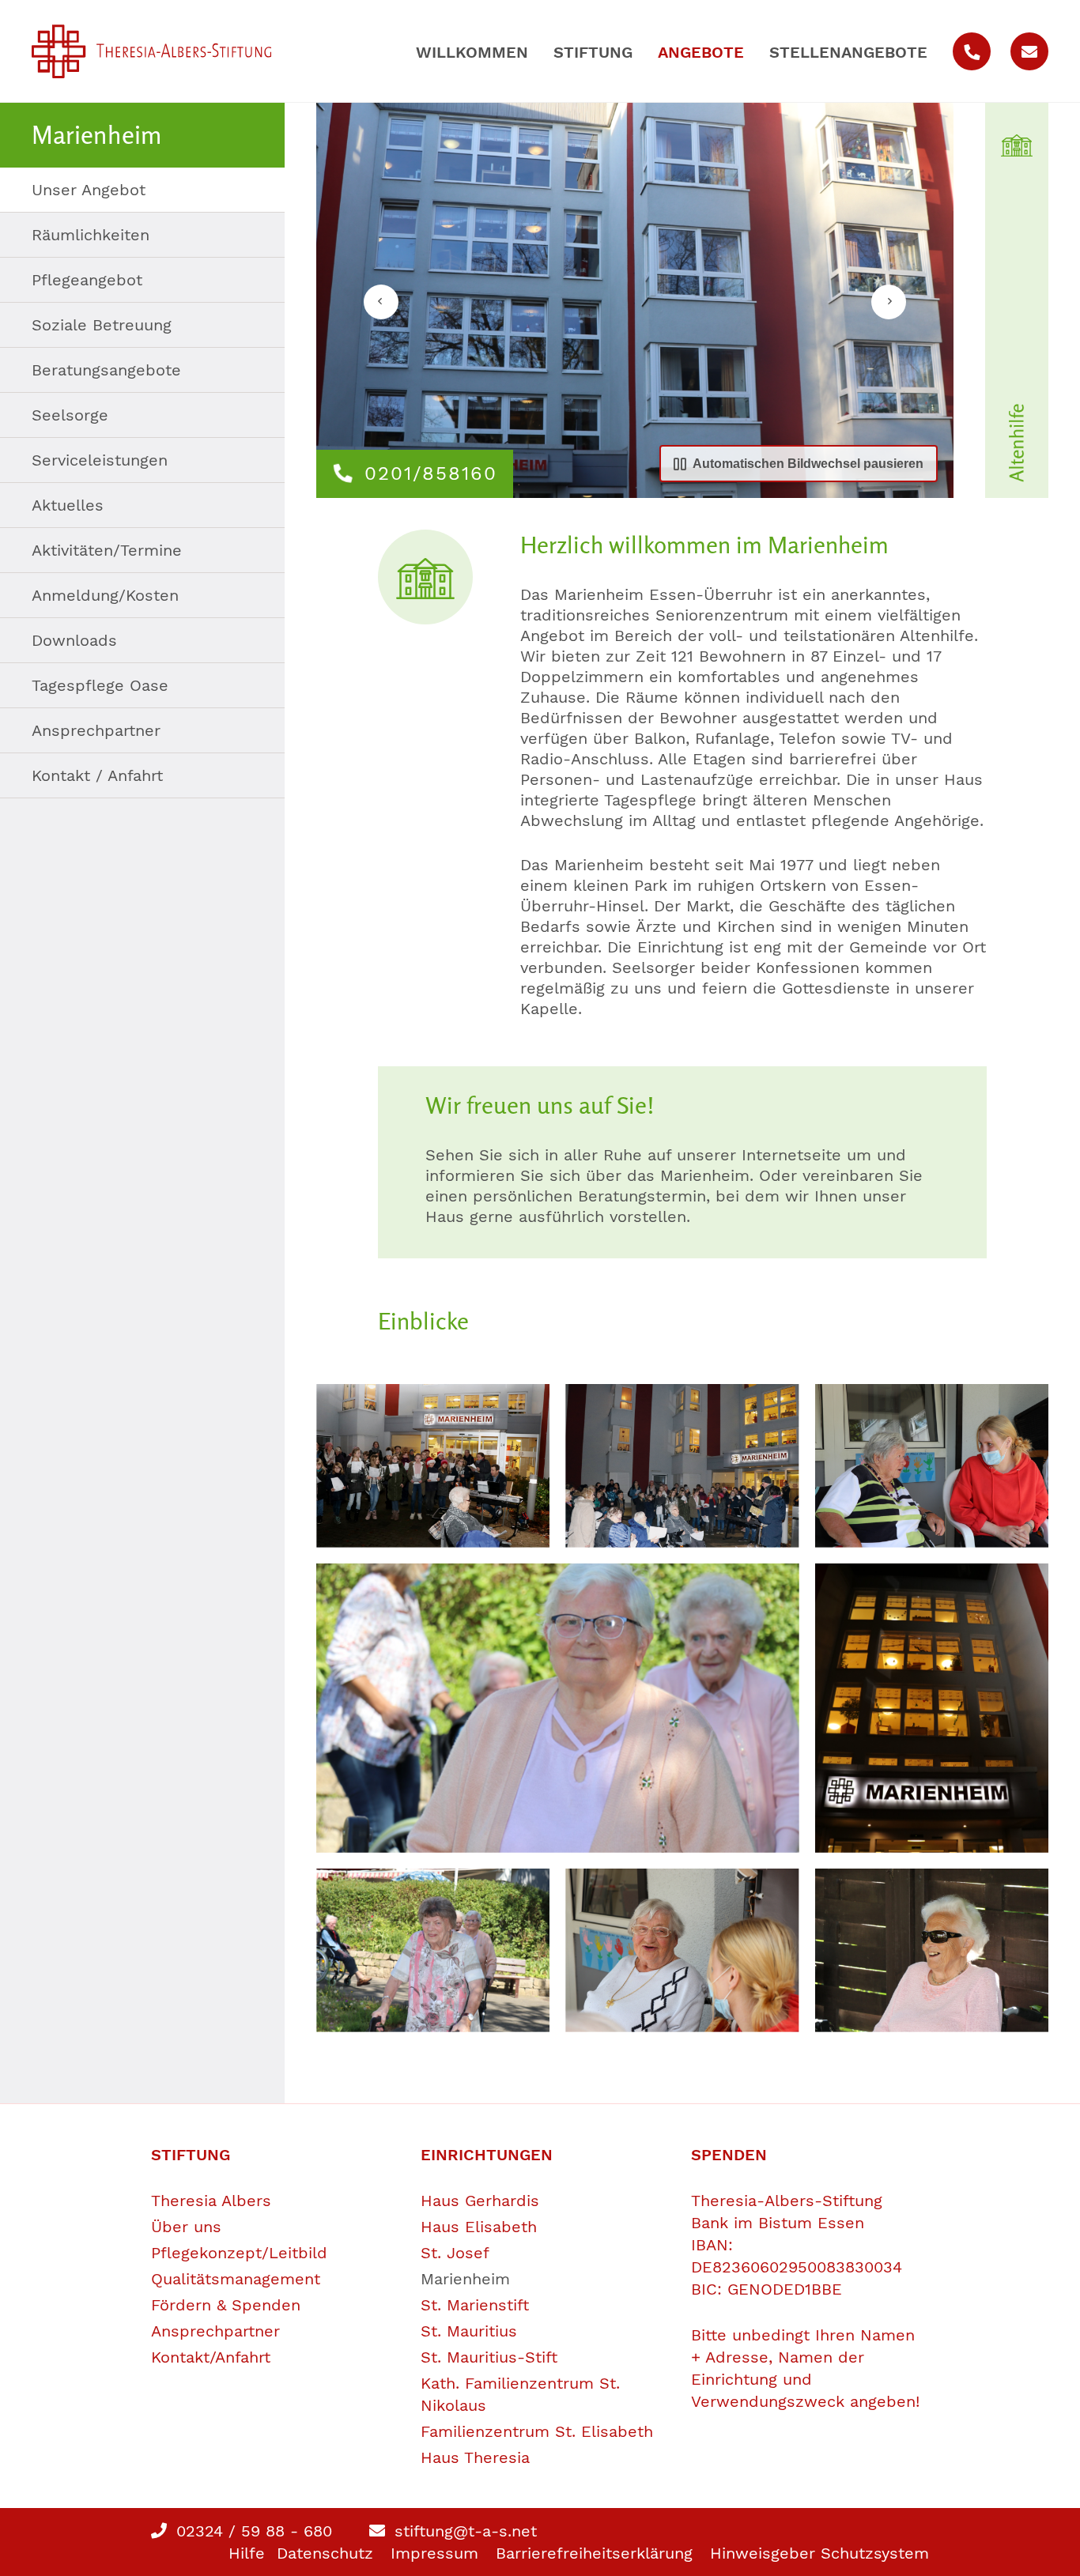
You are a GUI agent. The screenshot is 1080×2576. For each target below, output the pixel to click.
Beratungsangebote (106, 370)
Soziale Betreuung (102, 325)
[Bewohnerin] (558, 1708)
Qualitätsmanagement (236, 2279)
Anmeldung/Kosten (105, 595)
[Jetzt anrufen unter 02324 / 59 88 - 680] (972, 51)
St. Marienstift (475, 2305)
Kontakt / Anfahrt (97, 775)
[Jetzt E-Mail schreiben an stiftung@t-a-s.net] (1029, 51)
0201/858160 (431, 473)
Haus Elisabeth (479, 2227)
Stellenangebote (848, 52)
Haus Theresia (475, 2457)
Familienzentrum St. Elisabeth (537, 2431)
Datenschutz (325, 2553)
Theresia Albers (211, 2201)
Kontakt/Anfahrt (211, 2357)
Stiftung (593, 52)
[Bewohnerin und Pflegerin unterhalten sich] (932, 1466)
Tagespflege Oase (100, 685)
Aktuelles (68, 505)
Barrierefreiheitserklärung (594, 2553)
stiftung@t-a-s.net (463, 2531)
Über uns (186, 2227)
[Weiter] (889, 302)
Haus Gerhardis (480, 2201)
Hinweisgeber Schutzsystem (819, 2553)
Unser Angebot (89, 190)
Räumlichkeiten (91, 235)
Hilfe (247, 2553)
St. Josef (455, 2253)
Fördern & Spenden (226, 2305)
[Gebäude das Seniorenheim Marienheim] (932, 1708)
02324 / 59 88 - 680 (251, 2531)
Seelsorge (70, 415)
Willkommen (472, 52)
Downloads (74, 640)
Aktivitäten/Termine (107, 550)
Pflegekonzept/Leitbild (239, 2253)
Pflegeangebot (87, 280)
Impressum (434, 2553)
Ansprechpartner (96, 730)
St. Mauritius (469, 2331)
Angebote (701, 52)
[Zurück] (381, 302)
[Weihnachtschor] (433, 1466)
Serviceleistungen (100, 460)
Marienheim (465, 2279)
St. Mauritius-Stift (489, 2357)
